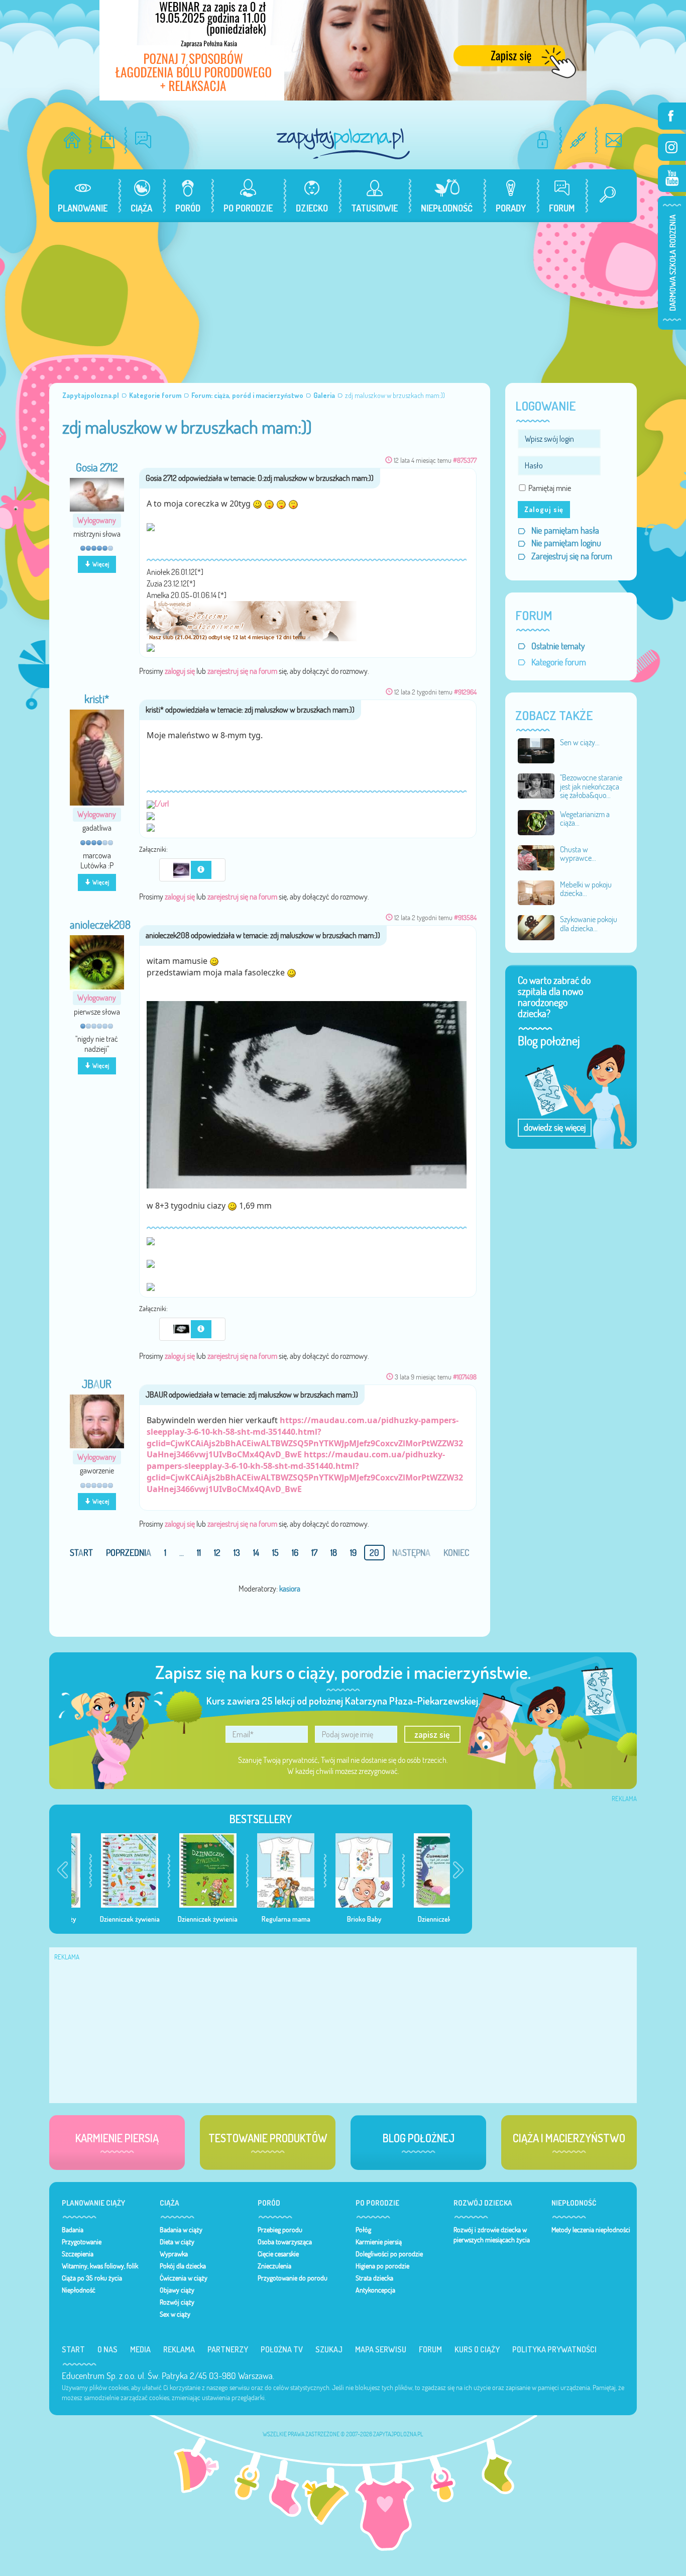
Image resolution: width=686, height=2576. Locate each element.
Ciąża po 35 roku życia (92, 2278)
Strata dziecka (374, 2278)
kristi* (97, 699)
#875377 (465, 460)
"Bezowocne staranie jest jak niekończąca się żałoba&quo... (591, 786)
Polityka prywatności (554, 2349)
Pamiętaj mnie (550, 488)
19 (353, 1553)
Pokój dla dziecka (183, 2266)
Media (140, 2349)
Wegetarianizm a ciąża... (585, 819)
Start (73, 2349)
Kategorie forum (559, 662)
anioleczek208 (100, 925)
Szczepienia (78, 2254)
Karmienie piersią (379, 2242)
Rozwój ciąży (177, 2302)
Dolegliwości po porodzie (389, 2254)
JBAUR (97, 1384)
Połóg (363, 2230)
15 (275, 1553)
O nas (107, 2349)
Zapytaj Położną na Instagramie (672, 147)
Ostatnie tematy (558, 646)
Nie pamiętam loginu (566, 543)
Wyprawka (174, 2254)
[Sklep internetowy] (108, 140)
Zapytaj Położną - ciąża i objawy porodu (343, 143)
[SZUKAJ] (604, 196)
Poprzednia (129, 1553)
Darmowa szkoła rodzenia (672, 263)
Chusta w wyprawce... (578, 854)
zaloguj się (180, 671)
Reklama (179, 2349)
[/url (162, 804)
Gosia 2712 (97, 467)
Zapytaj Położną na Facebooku (672, 116)
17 (314, 1553)
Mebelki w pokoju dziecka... (586, 889)
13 (237, 1553)
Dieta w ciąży (177, 2242)
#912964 (465, 692)
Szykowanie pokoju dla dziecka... (589, 924)
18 (334, 1553)
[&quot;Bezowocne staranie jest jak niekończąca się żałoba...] (536, 785)
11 (199, 1553)
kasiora (290, 1589)
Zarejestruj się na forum (572, 556)
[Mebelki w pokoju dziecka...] (536, 892)
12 (217, 1553)
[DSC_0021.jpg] (182, 869)
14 (256, 1553)
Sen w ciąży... (580, 742)
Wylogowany (97, 520)
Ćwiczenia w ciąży (184, 2278)
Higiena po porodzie (382, 2266)
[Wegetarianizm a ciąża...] (536, 822)
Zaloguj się (544, 509)
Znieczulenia (274, 2266)
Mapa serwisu (381, 2349)
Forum (430, 2349)
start (81, 1553)
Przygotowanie (82, 2242)
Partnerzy (228, 2349)
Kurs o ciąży (477, 2349)
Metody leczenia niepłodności (591, 2230)
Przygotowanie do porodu (293, 2278)
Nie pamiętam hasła (565, 530)
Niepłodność (79, 2290)
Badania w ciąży (181, 2230)
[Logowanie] (543, 140)
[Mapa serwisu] (578, 140)
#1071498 (465, 1377)
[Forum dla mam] (143, 140)
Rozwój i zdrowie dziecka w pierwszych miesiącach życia (492, 2235)
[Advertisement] (343, 298)
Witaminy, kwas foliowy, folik (100, 2266)
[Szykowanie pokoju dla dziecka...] (536, 927)
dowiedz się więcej (555, 1127)
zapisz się (432, 1734)
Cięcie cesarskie (278, 2254)
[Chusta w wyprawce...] (536, 857)
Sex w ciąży (175, 2314)
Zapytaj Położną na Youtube (672, 178)
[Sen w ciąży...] (536, 750)
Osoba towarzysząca (285, 2242)
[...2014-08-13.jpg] (307, 1094)
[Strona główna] (72, 140)
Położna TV (282, 2349)
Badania (73, 2230)
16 (295, 1553)
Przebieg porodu (280, 2230)
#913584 (465, 917)
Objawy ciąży (177, 2290)
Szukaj (329, 2349)
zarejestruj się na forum (242, 671)
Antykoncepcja (375, 2290)
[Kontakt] (614, 140)
